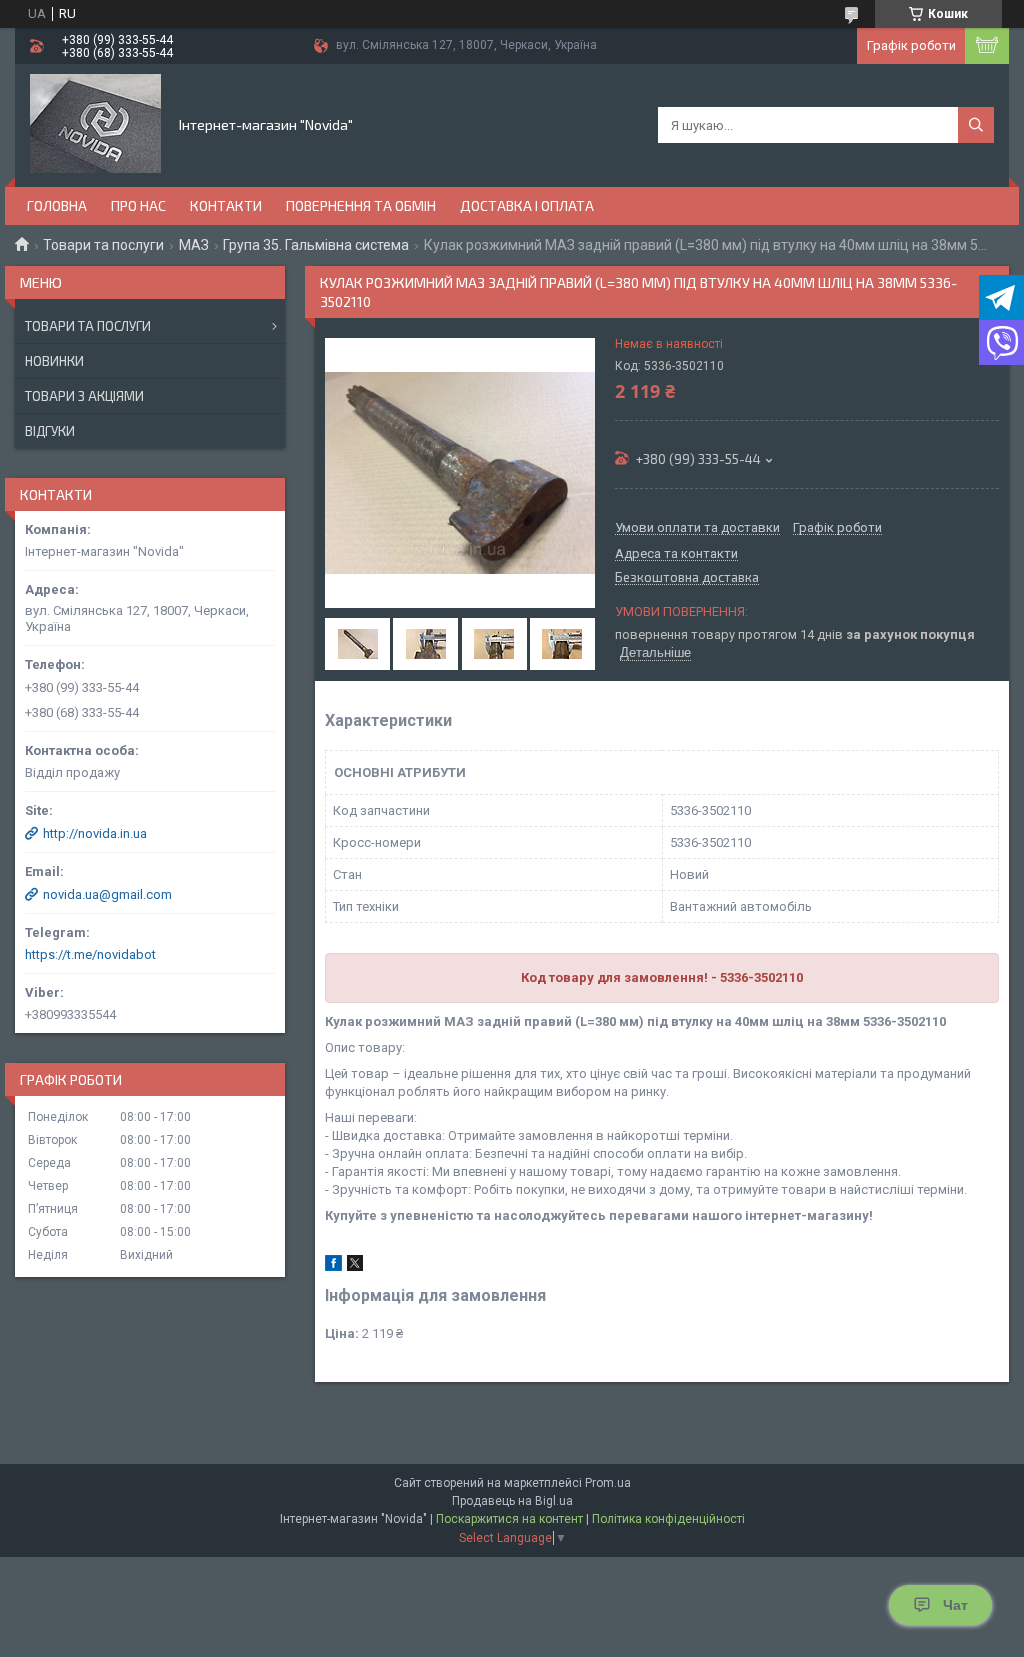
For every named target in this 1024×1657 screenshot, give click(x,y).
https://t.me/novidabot (90, 954)
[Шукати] (976, 125)
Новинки (54, 361)
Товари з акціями (84, 396)
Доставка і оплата (527, 205)
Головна (57, 205)
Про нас (138, 205)
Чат (955, 1605)
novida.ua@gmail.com (107, 894)
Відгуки (50, 431)
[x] (355, 1266)
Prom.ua (608, 1483)
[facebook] (333, 1266)
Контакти (226, 205)
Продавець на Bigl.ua (512, 1501)
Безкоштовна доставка (687, 578)
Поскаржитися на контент (509, 1519)
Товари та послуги (103, 245)
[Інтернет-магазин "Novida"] (95, 124)
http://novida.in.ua (95, 833)
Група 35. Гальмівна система (316, 245)
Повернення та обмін (361, 205)
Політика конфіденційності (668, 1519)
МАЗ (194, 245)
